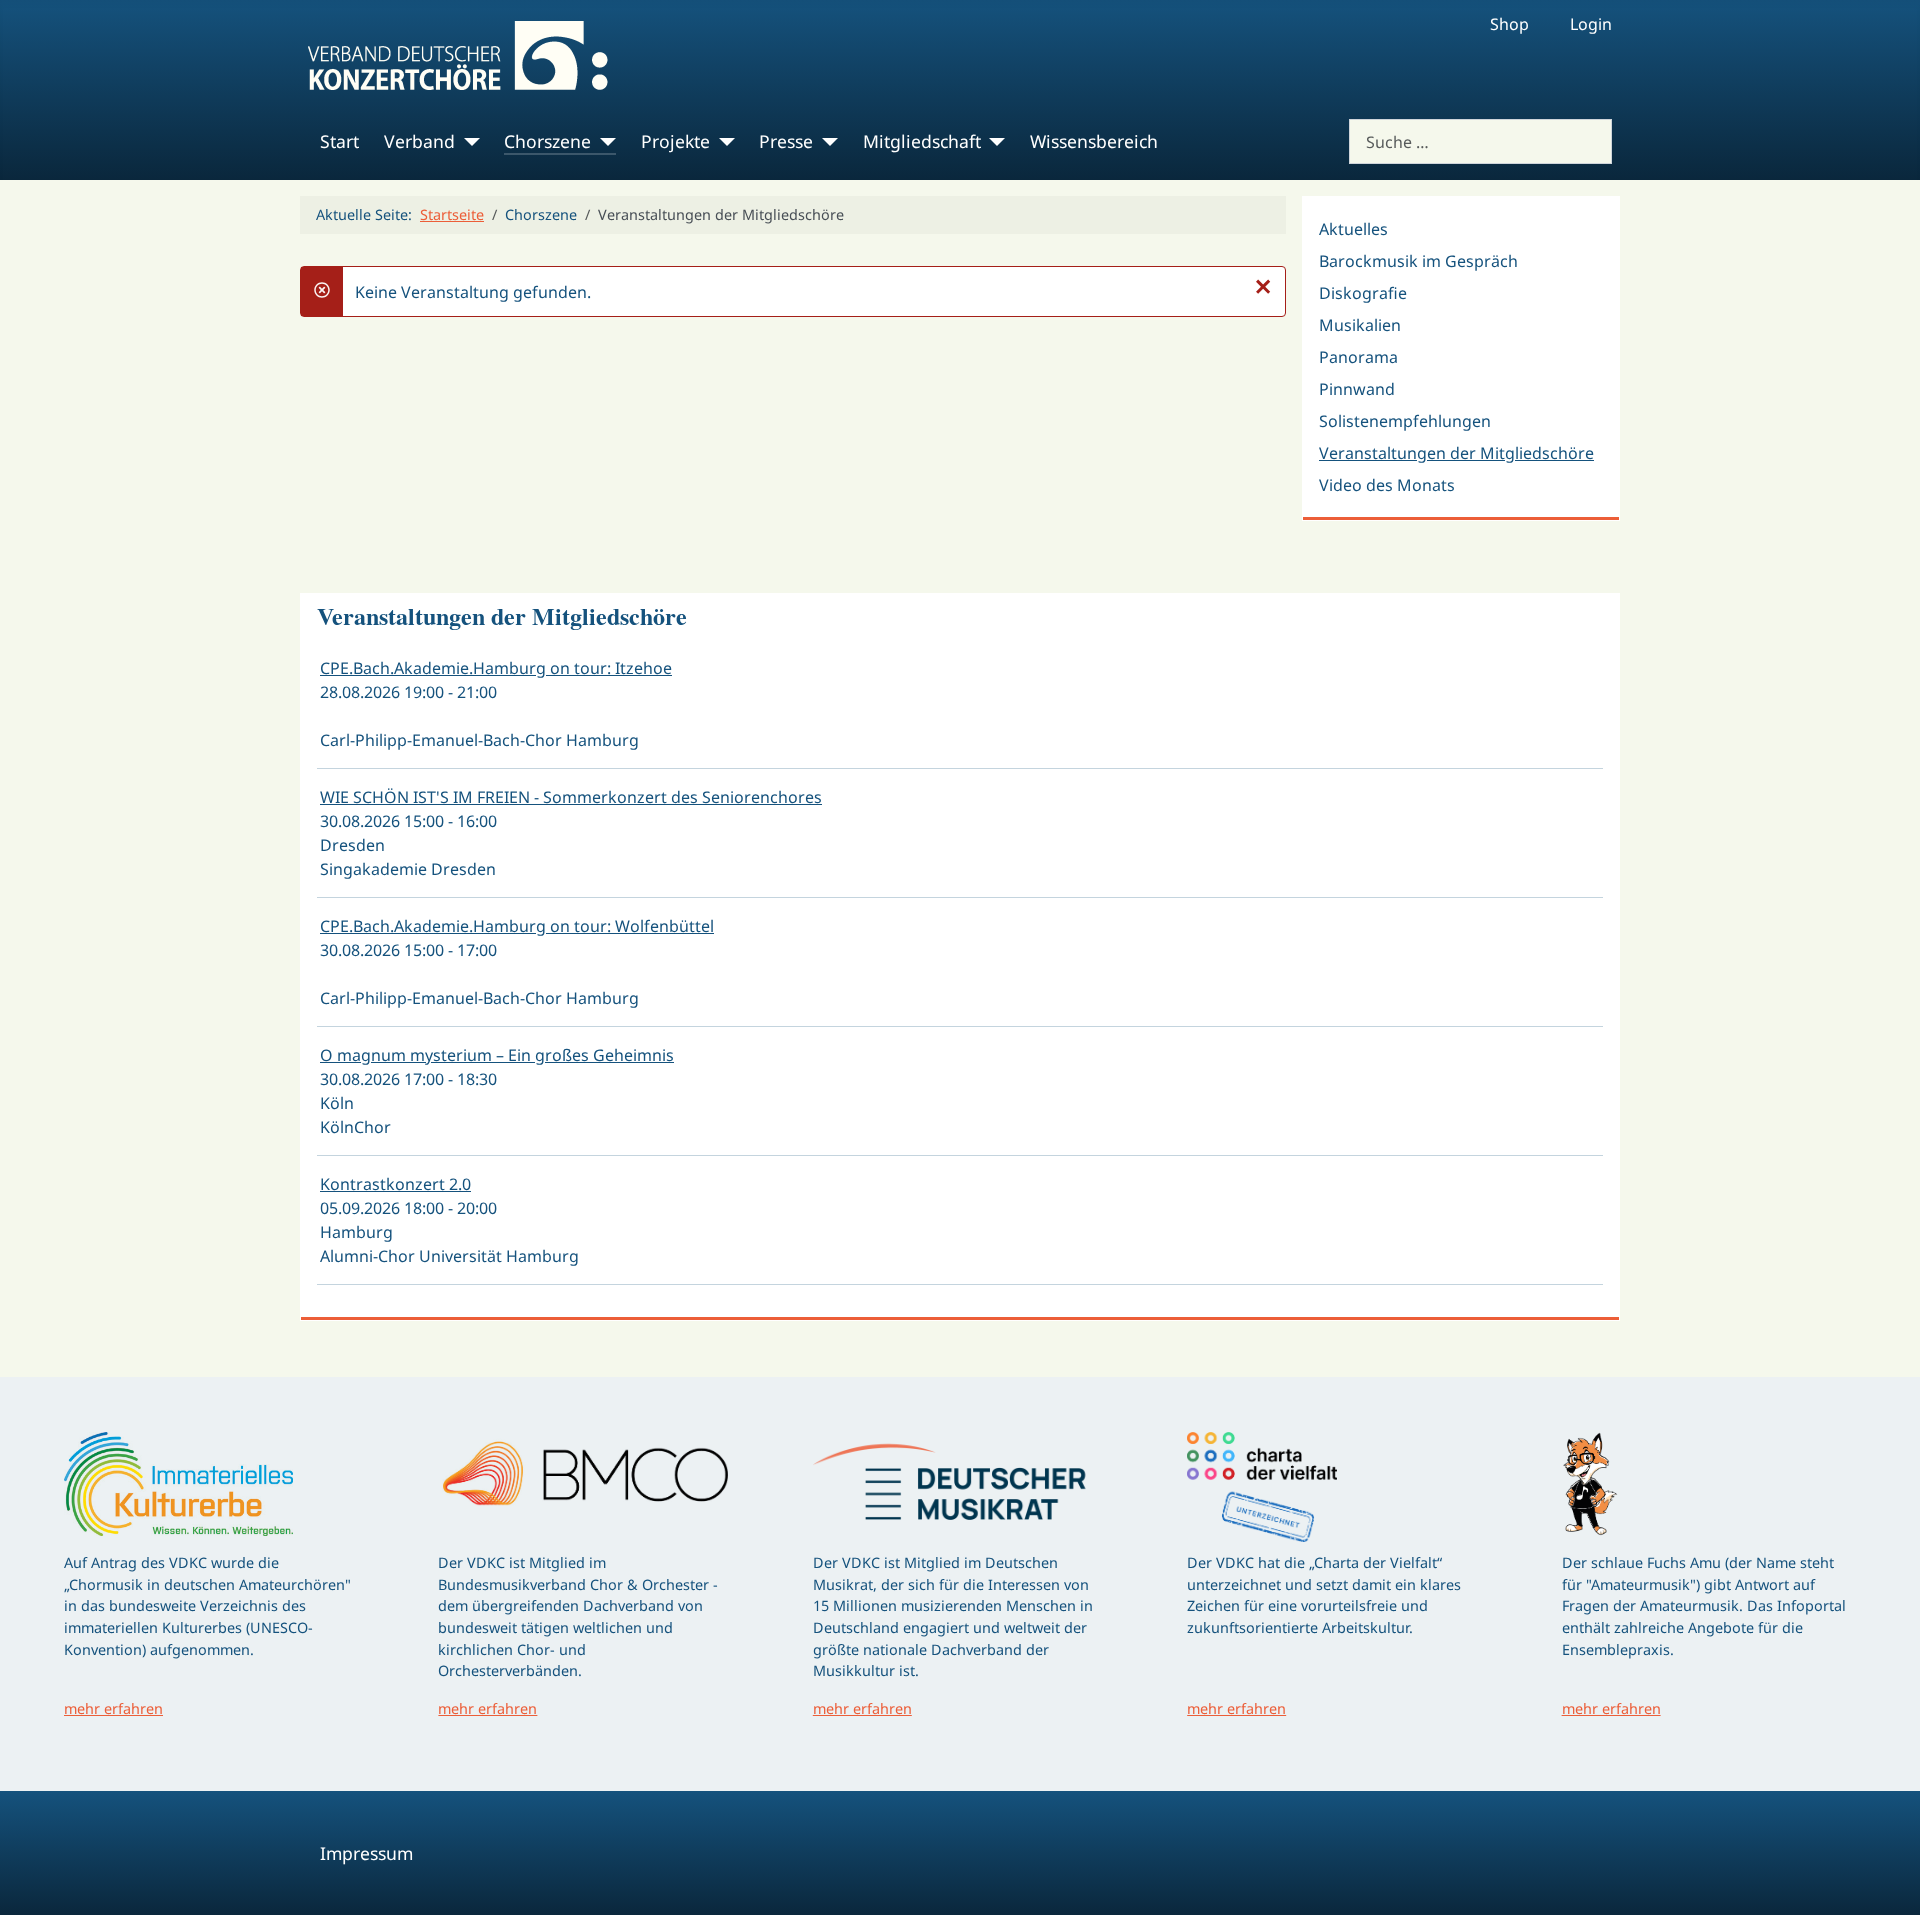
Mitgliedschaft (922, 141)
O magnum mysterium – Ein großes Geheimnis (497, 1055)
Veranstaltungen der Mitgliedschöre (1456, 453)
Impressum (366, 1853)
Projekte (675, 141)
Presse (786, 141)
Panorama (1358, 357)
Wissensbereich (1094, 141)
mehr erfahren (113, 1708)
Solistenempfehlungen (1405, 421)
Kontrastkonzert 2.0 (395, 1184)
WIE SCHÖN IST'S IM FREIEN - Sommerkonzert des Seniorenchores (571, 797)
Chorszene (547, 141)
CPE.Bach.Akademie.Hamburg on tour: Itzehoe (496, 668)
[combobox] (1480, 141)
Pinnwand (1357, 389)
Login (1591, 24)
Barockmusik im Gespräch (1418, 261)
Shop (1509, 24)
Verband (419, 141)
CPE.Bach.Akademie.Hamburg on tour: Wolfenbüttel (517, 926)
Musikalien (1360, 325)
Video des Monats (1387, 485)
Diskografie (1363, 293)
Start (339, 141)
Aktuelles (1353, 229)
